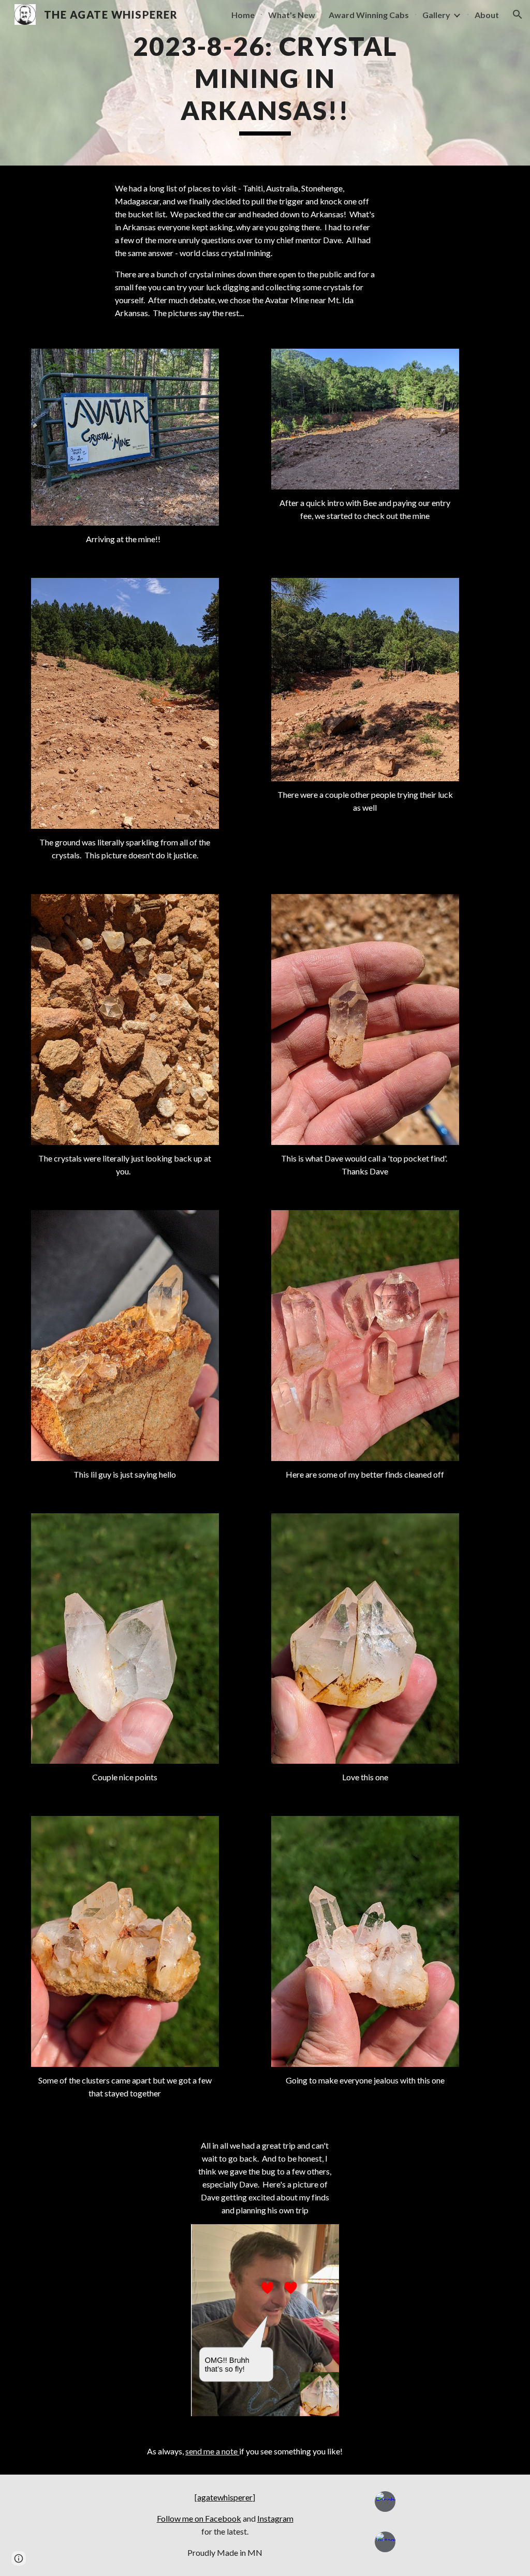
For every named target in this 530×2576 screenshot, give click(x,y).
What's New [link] (292, 15)
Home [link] (243, 15)
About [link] (487, 15)
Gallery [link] (436, 15)
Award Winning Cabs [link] (369, 15)
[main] (265, 83)
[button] (518, 14)
